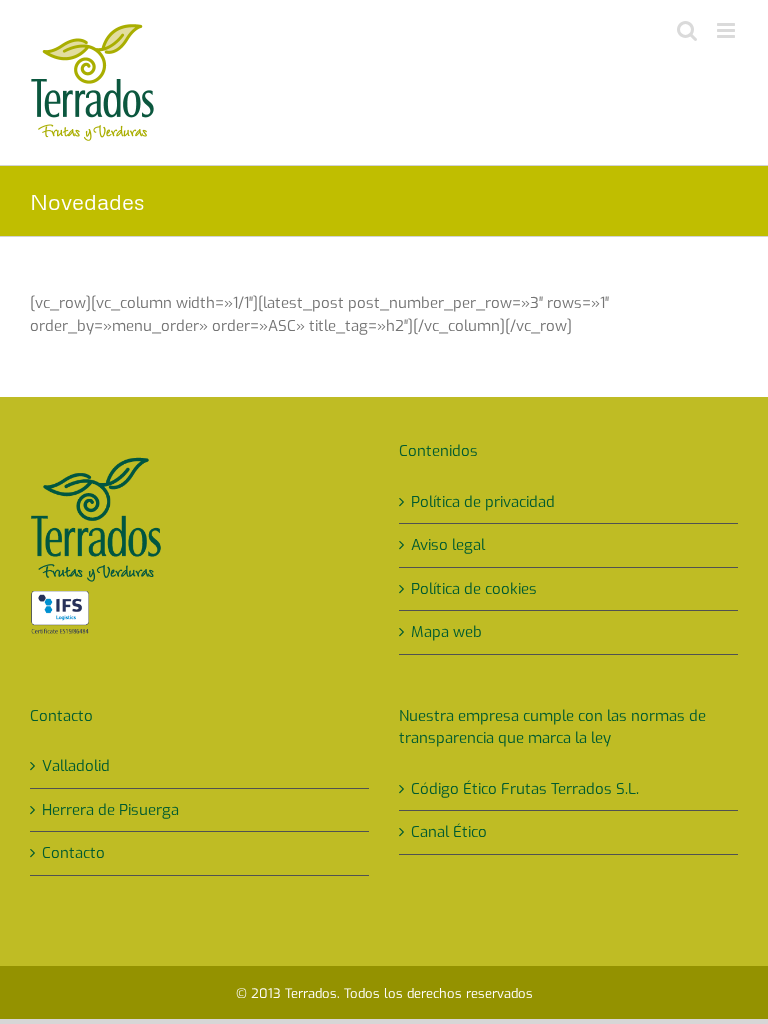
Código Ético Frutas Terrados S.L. (525, 789)
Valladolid (76, 766)
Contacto (73, 853)
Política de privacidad (483, 502)
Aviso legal (448, 545)
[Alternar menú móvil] (727, 30)
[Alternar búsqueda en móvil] (687, 30)
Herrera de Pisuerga (110, 810)
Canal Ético (449, 832)
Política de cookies (474, 589)
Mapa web (446, 632)
